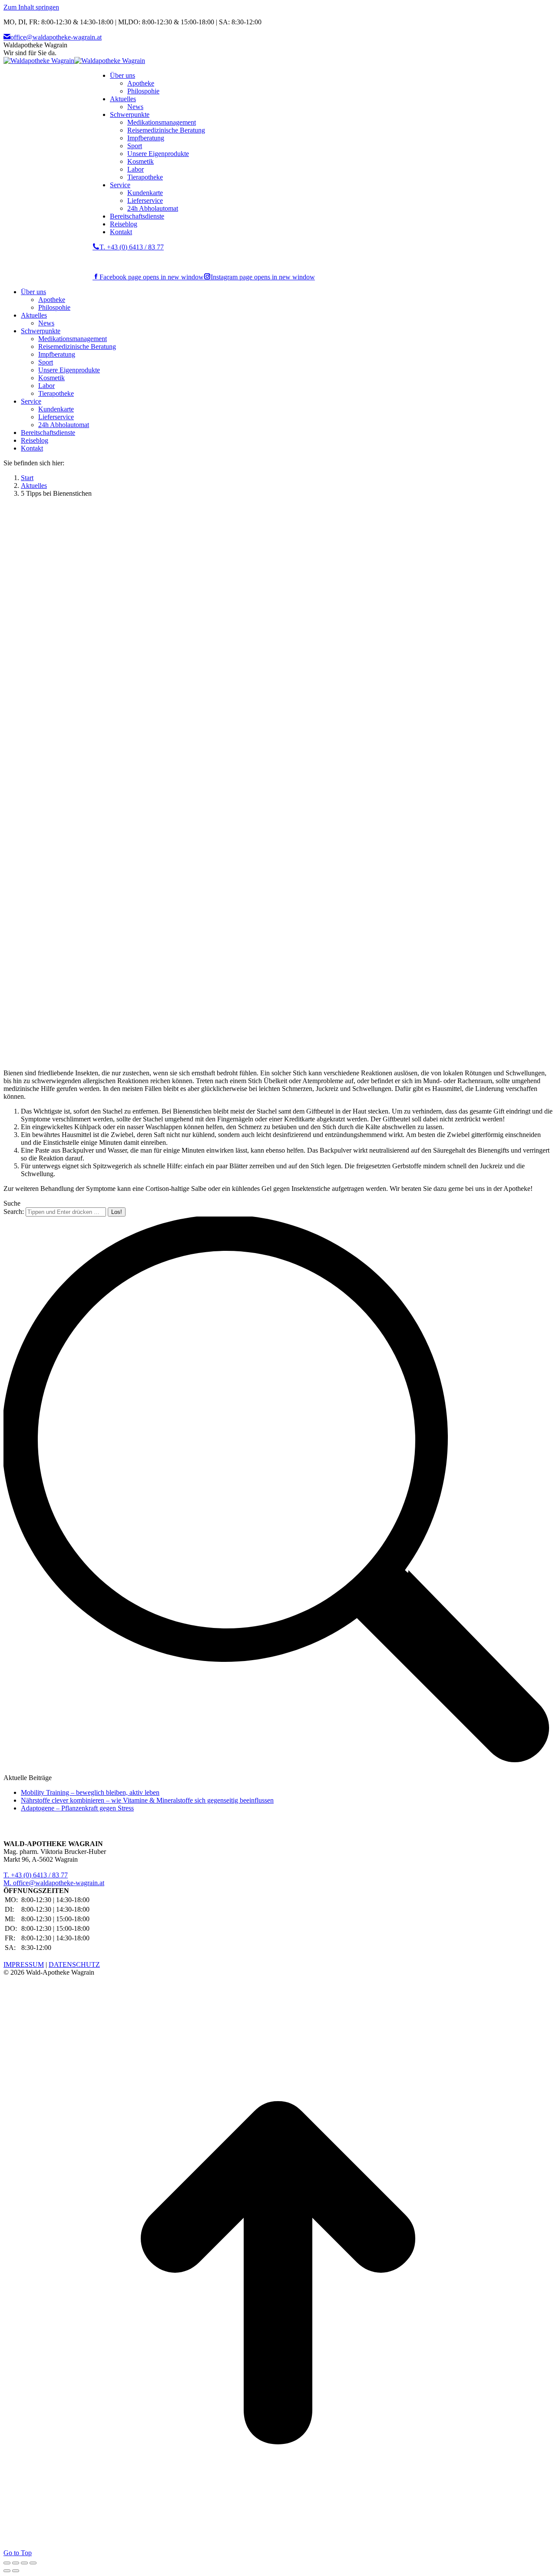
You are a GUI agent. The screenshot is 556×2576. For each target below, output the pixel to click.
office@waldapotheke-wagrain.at (56, 37)
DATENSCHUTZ (74, 1964)
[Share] (16, 2563)
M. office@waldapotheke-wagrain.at (54, 1883)
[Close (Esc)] (7, 2563)
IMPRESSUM (24, 1964)
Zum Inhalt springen (31, 7)
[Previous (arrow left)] (7, 2571)
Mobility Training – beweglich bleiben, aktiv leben (90, 1792)
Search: (14, 1212)
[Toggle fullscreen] (24, 2563)
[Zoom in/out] (33, 2563)
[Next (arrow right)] (16, 2571)
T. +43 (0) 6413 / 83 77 (132, 247)
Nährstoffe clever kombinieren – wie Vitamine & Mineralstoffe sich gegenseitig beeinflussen (147, 1800)
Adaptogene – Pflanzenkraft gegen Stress (77, 1808)
